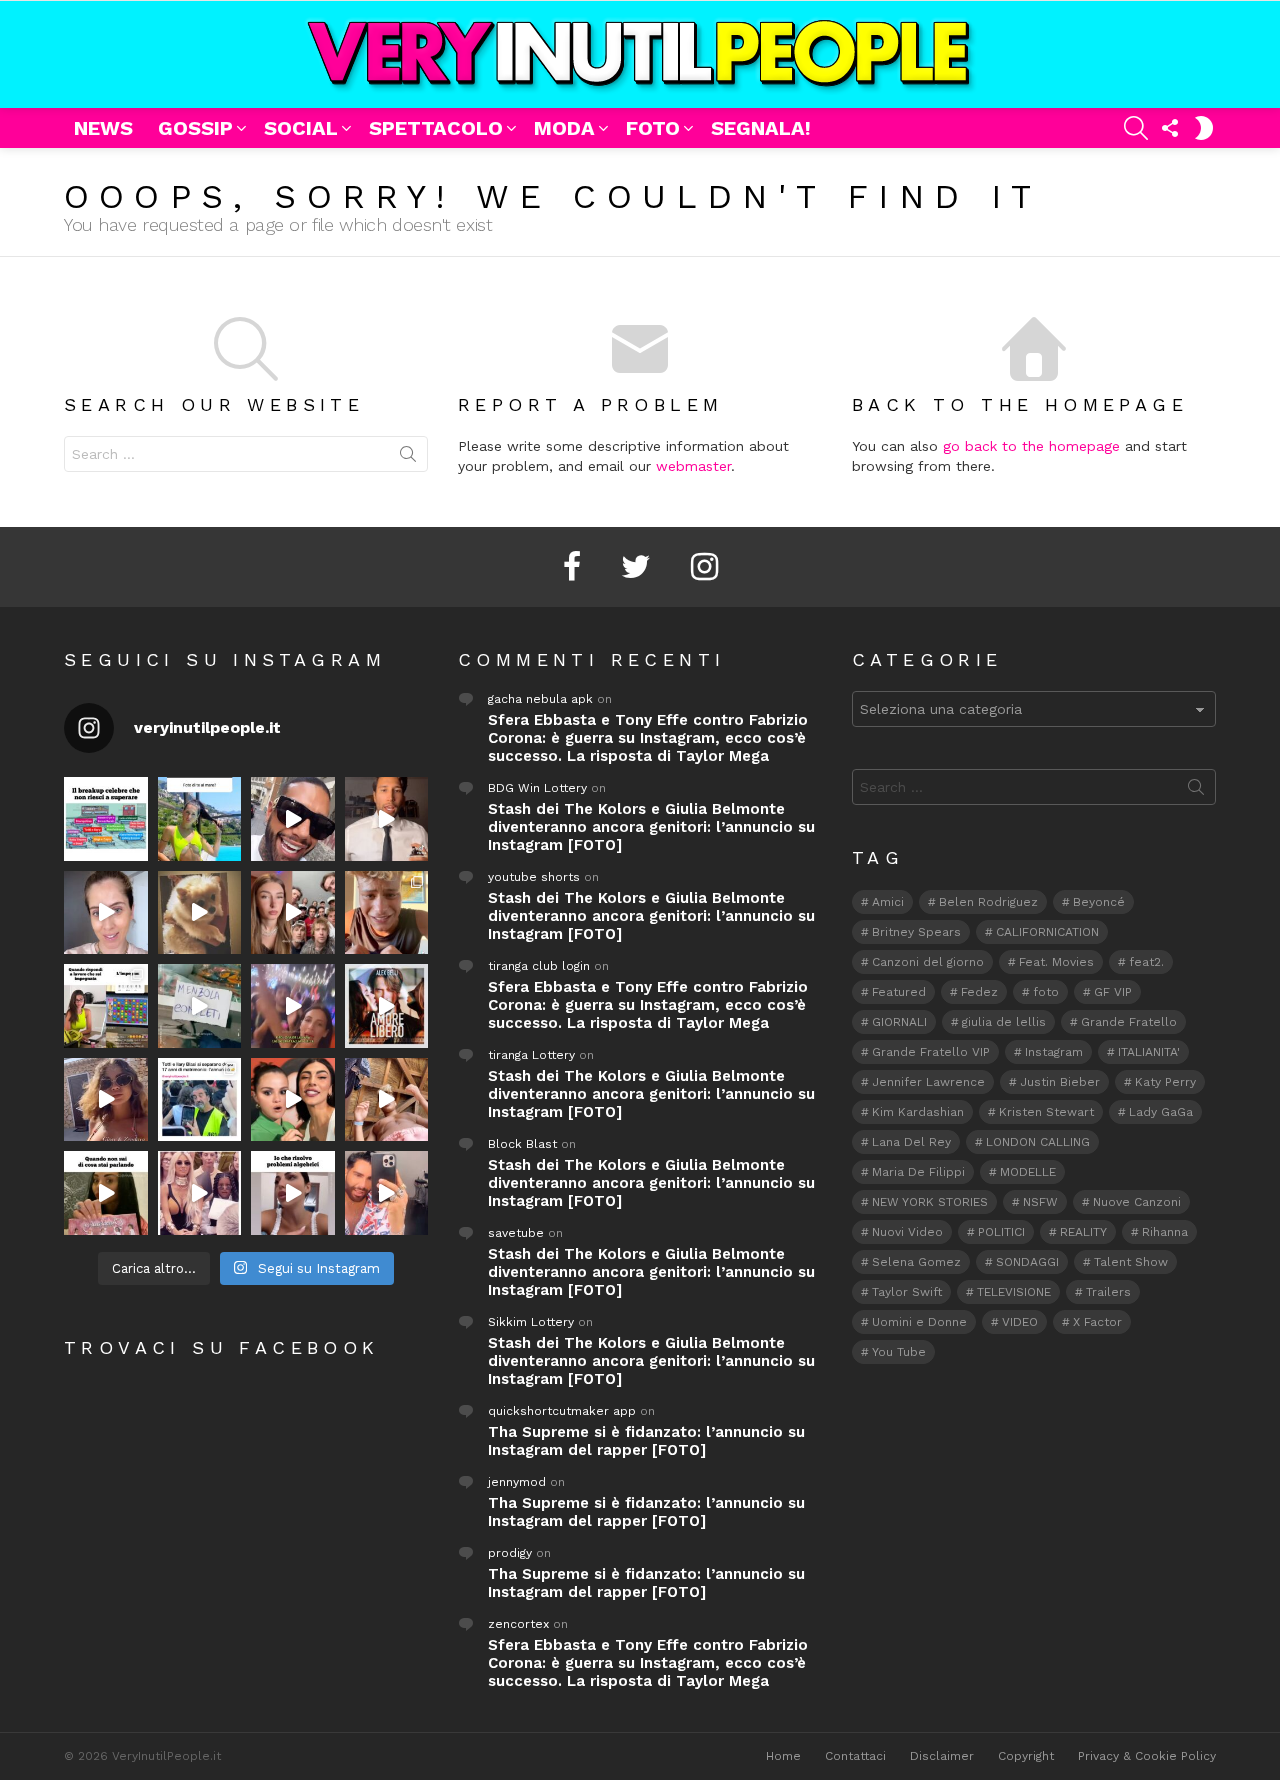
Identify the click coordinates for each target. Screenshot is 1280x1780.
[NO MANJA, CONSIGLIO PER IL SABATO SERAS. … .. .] (387, 819)
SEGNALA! (761, 128)
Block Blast (522, 1144)
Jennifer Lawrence (928, 1082)
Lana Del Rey (911, 1142)
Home (783, 1756)
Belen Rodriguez (988, 902)
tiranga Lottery (531, 1055)
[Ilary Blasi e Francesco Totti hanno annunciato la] (200, 1100)
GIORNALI (899, 1022)
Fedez (979, 992)
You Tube (899, 1352)
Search (408, 458)
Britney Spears (916, 932)
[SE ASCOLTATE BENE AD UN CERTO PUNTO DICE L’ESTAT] (293, 819)
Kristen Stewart (1046, 1112)
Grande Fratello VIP (931, 1052)
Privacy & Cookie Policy (1147, 1756)
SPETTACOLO (436, 128)
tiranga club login (539, 966)
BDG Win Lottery (537, 788)
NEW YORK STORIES (930, 1202)
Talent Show (1131, 1262)
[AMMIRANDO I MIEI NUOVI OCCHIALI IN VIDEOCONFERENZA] (106, 1006)
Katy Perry (1165, 1082)
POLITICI (1001, 1232)
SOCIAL (301, 128)
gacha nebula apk (540, 699)
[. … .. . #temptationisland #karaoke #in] (293, 1006)
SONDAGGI (1027, 1262)
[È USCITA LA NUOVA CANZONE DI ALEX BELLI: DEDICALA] (387, 1006)
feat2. (1146, 962)
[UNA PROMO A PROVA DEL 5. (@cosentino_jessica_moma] (293, 1193)
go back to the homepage (1031, 446)
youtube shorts (534, 877)
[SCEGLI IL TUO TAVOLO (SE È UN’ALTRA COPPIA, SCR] (106, 819)
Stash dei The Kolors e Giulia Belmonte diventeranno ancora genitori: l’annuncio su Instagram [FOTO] (651, 827)
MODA (564, 128)
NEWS (103, 128)
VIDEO (1020, 1322)
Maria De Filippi (918, 1172)
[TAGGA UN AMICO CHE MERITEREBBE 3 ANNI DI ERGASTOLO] (387, 1100)
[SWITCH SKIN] (1204, 128)
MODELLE (1028, 1172)
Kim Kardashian (918, 1112)
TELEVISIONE (1014, 1292)
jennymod (517, 1482)
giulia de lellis (1004, 1022)
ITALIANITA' (1149, 1052)
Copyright (1026, 1756)
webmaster (693, 466)
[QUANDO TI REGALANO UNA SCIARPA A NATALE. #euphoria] (106, 913)
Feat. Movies (1056, 962)
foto (1046, 992)
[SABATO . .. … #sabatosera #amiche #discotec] (200, 1193)
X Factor (1097, 1322)
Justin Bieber (1060, 1082)
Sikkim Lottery (531, 1322)
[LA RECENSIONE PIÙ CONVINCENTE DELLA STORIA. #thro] (106, 1193)
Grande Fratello (1129, 1022)
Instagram (1054, 1052)
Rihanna (1165, 1232)
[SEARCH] (1136, 128)
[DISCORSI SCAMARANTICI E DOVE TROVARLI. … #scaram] (387, 1193)
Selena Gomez (916, 1262)
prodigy (510, 1553)
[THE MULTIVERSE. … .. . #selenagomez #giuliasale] (293, 1100)
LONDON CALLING (1038, 1142)
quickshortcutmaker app (562, 1411)
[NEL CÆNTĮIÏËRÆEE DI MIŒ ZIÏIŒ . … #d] (387, 913)
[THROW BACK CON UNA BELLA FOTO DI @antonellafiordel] (200, 819)
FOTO (653, 128)
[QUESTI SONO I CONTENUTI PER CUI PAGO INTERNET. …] (200, 913)
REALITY (1083, 1232)
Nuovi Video (907, 1232)
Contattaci (855, 1756)
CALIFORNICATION (1047, 932)
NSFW (1040, 1202)
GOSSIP (195, 128)
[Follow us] (1170, 128)
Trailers (1108, 1292)
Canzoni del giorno (928, 962)
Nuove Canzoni (1137, 1202)
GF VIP (1113, 992)
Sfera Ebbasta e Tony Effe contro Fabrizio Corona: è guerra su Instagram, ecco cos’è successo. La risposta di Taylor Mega (648, 738)
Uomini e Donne (919, 1322)
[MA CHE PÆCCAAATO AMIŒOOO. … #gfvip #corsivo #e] (293, 913)
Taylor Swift (907, 1292)
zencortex (518, 1624)
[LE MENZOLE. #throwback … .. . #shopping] (200, 1006)
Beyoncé (1099, 902)
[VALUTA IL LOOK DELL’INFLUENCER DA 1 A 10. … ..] (106, 1100)
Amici (888, 902)
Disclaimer (942, 1756)
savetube (516, 1233)
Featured (899, 992)
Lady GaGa (1161, 1112)
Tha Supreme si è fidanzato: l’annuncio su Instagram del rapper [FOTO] (646, 1441)
